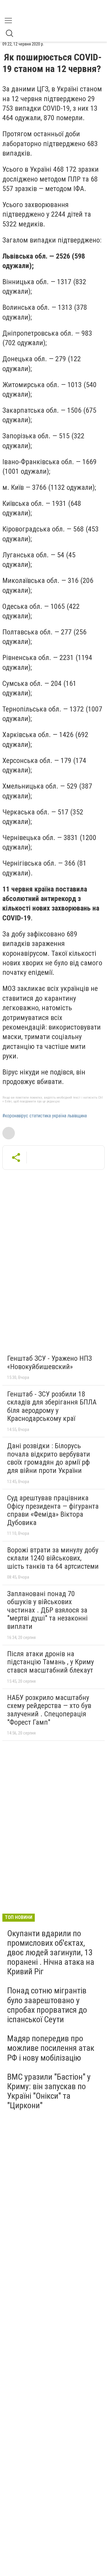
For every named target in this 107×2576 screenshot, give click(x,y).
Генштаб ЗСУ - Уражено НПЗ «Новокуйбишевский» (49, 1363)
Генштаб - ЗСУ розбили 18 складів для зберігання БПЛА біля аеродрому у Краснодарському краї (52, 1406)
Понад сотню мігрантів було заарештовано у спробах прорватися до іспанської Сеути (47, 2005)
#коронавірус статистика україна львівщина (45, 1116)
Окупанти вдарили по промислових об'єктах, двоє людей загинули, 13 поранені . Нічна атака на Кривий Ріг (51, 1953)
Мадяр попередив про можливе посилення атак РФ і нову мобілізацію (51, 2048)
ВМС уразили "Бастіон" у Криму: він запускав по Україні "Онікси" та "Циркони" (49, 2091)
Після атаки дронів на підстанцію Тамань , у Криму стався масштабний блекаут (51, 1662)
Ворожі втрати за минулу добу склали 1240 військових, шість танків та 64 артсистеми (53, 1558)
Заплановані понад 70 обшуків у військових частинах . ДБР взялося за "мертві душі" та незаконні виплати (47, 1610)
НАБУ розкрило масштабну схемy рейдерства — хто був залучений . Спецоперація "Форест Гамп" (49, 1710)
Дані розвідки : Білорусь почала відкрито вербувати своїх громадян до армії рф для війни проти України (49, 1458)
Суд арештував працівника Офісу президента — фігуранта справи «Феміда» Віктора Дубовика (53, 1510)
